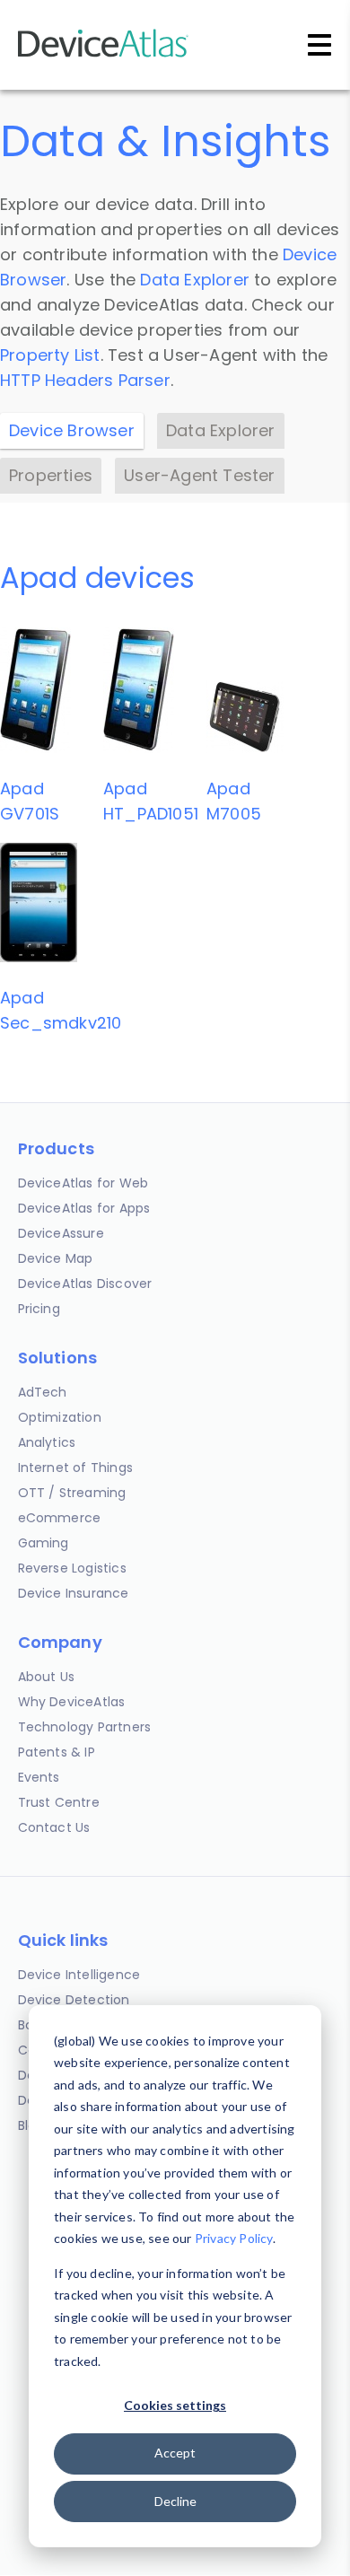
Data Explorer (195, 280)
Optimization (60, 1417)
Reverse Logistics (72, 1568)
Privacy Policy (234, 2238)
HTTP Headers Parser (85, 380)
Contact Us (54, 1827)
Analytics (47, 1442)
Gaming (44, 1543)
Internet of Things (76, 1468)
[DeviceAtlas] (103, 55)
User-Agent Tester (199, 475)
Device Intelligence (79, 1975)
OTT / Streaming (72, 1493)
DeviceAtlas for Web (83, 1183)
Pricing (39, 1309)
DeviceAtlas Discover (85, 1284)
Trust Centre (59, 1802)
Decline (175, 2501)
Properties (51, 475)
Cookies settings (175, 2405)
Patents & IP (57, 1752)
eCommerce (60, 1518)
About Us (47, 1677)
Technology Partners (85, 1727)
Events (39, 1777)
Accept (175, 2453)
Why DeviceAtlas (72, 1702)
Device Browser (72, 430)
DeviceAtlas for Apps (84, 1208)
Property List (50, 355)
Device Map (56, 1258)
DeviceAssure (61, 1233)
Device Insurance (74, 1593)
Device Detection (74, 2000)
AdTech (43, 1392)
